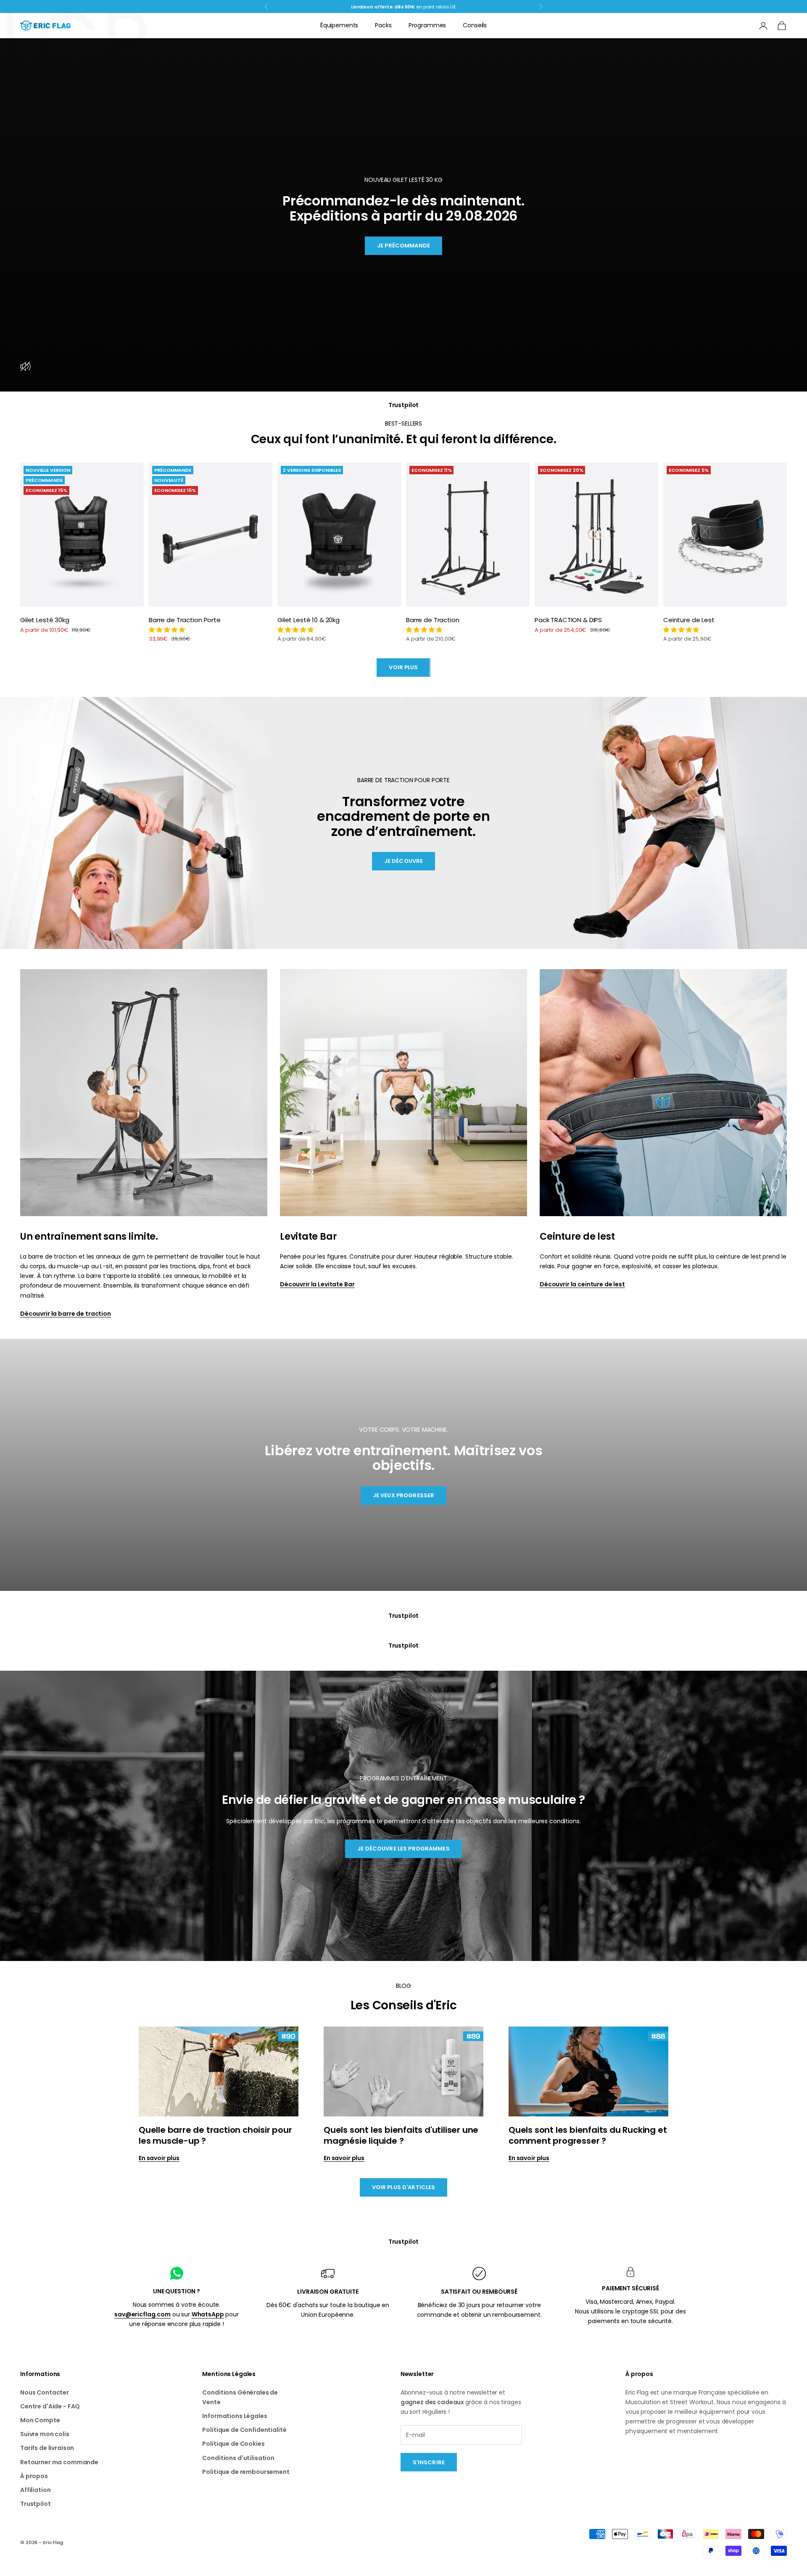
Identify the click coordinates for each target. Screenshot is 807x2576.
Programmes (427, 25)
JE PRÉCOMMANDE (403, 246)
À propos (34, 2476)
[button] (167, 630)
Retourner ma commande (59, 2462)
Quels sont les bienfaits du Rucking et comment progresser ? (588, 2135)
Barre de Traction (433, 620)
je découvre (403, 861)
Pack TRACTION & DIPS (568, 620)
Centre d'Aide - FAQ (50, 2406)
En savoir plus (159, 2158)
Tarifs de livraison (47, 2448)
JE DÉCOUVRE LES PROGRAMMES (403, 1849)
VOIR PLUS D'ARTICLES (404, 2187)
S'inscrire (429, 2462)
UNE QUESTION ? (177, 2291)
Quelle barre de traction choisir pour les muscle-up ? (215, 2135)
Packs (383, 25)
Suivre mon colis (45, 2434)
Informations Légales (235, 2416)
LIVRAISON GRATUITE (328, 2292)
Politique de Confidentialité (244, 2430)
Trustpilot (404, 405)
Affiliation (35, 2490)
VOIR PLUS (403, 667)
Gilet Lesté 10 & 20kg (309, 620)
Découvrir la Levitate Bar (317, 1284)
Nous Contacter (45, 2392)
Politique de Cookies (233, 2444)
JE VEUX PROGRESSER (403, 1495)
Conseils (475, 25)
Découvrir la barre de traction (66, 1314)
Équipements (339, 25)
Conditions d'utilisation (238, 2458)
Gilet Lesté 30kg (45, 620)
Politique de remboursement (246, 2472)
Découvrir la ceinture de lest (582, 1284)
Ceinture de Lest (689, 620)
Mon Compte (40, 2420)
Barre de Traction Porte (185, 620)
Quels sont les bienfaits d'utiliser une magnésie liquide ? (401, 2135)
